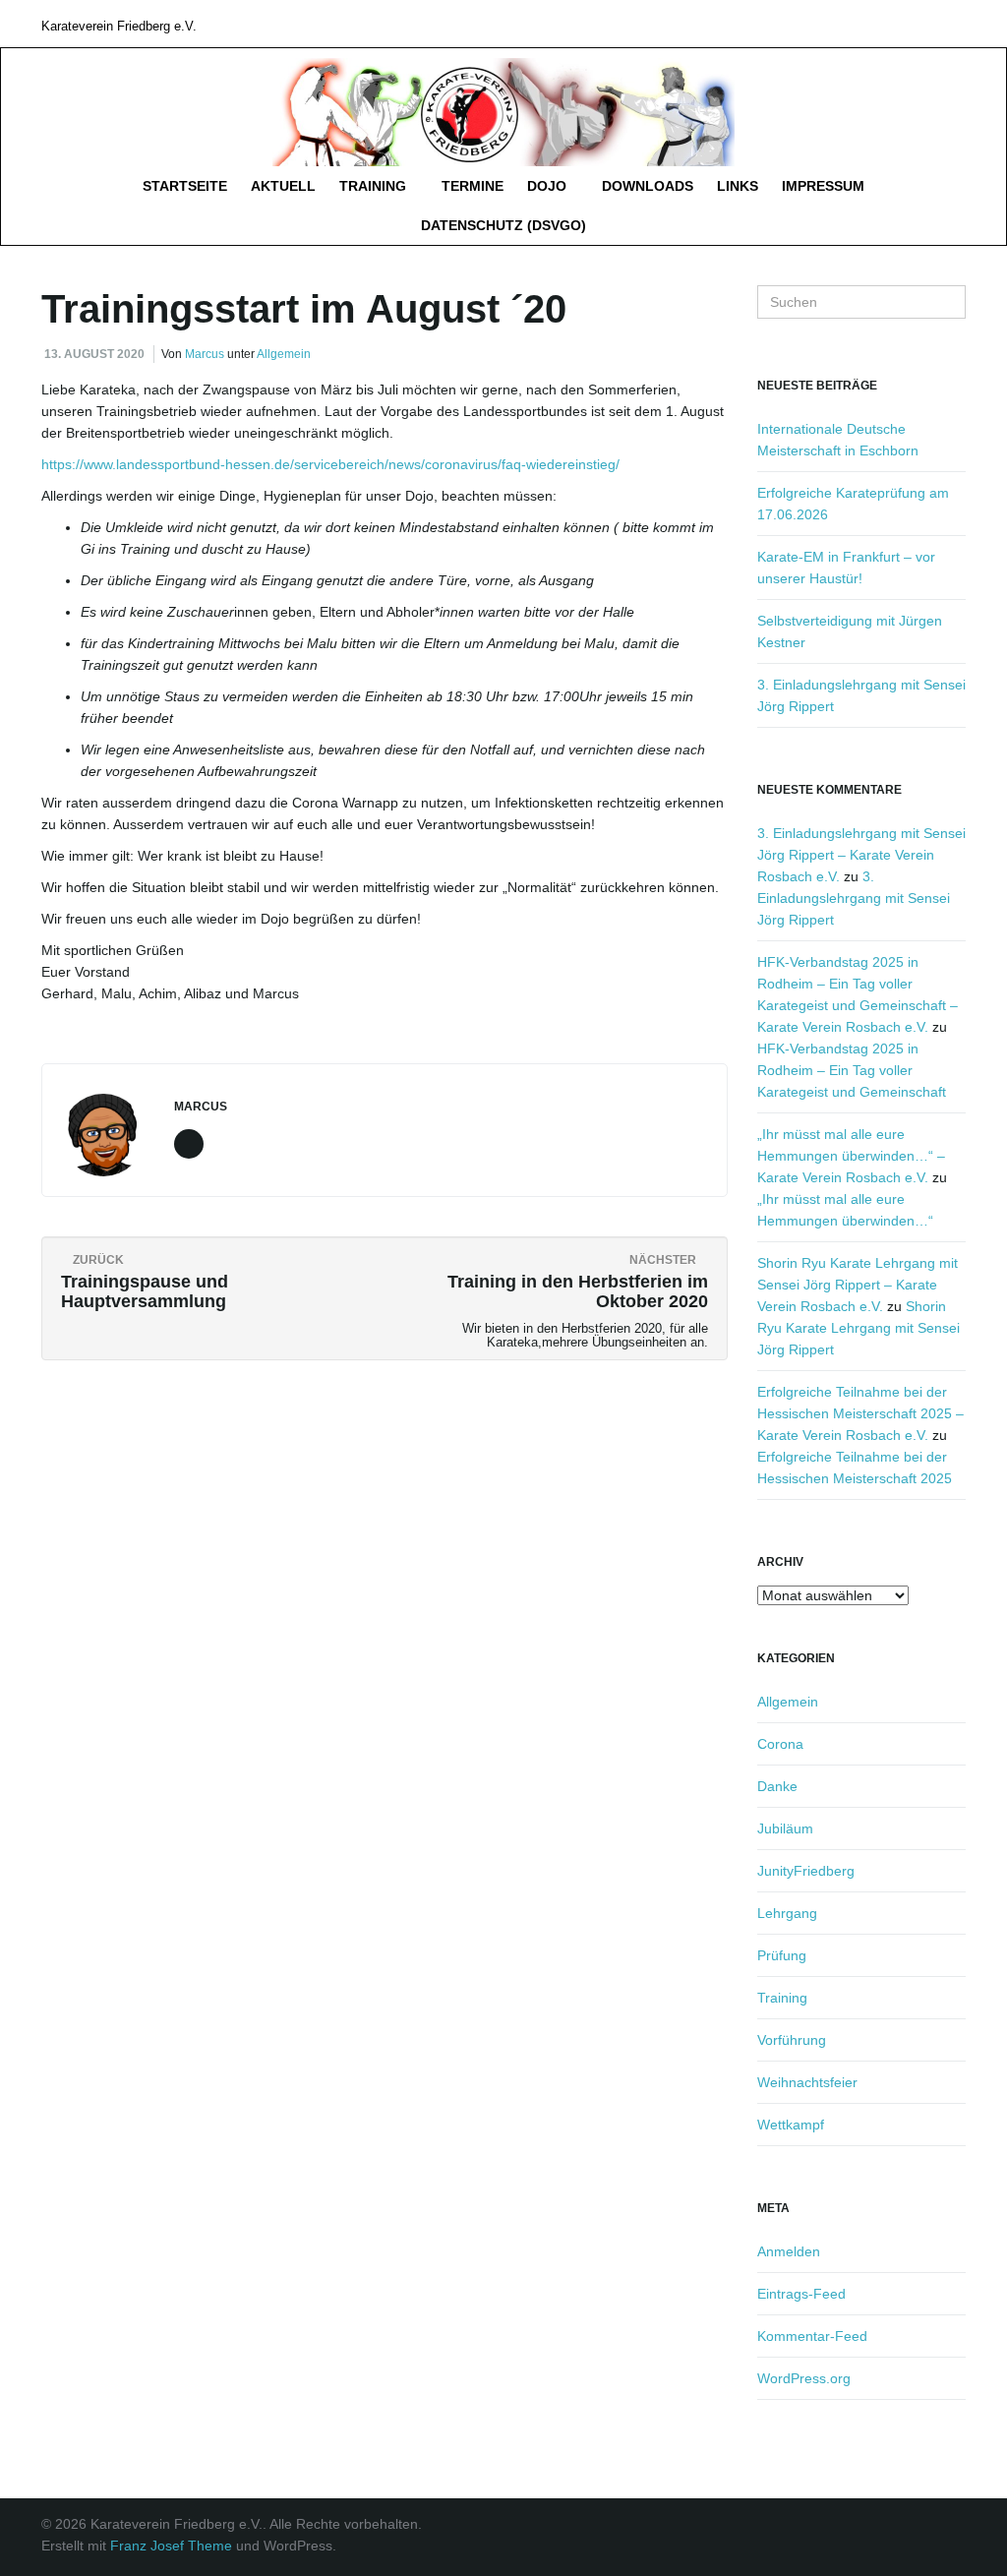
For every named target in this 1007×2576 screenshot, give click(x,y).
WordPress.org (804, 2378)
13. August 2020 (94, 354)
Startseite (185, 186)
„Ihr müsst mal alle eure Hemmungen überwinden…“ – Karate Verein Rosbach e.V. (851, 1156)
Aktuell (283, 186)
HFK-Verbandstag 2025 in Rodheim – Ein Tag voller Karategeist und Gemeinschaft (852, 1070)
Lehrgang (787, 1913)
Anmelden (789, 2251)
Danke (777, 1786)
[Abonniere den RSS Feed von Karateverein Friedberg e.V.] (956, 23)
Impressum (823, 186)
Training (375, 186)
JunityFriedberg (806, 1871)
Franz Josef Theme (171, 2546)
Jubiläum (785, 1828)
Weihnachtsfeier (807, 2082)
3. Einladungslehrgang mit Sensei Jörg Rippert (854, 898)
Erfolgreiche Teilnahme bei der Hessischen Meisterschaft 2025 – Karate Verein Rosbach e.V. (860, 1413)
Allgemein (284, 354)
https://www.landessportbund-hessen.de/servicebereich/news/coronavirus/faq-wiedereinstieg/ (330, 464)
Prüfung (782, 1955)
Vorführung (792, 2040)
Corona (780, 1744)
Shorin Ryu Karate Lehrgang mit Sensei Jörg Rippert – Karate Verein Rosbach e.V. (858, 1285)
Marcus (205, 354)
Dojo (549, 186)
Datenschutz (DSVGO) (503, 225)
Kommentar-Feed (812, 2336)
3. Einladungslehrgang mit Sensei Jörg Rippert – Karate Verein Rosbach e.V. (861, 855)
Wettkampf (791, 2125)
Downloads (648, 186)
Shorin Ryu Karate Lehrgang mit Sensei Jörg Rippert (859, 1328)
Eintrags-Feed (801, 2294)
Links (738, 186)
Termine (473, 186)
